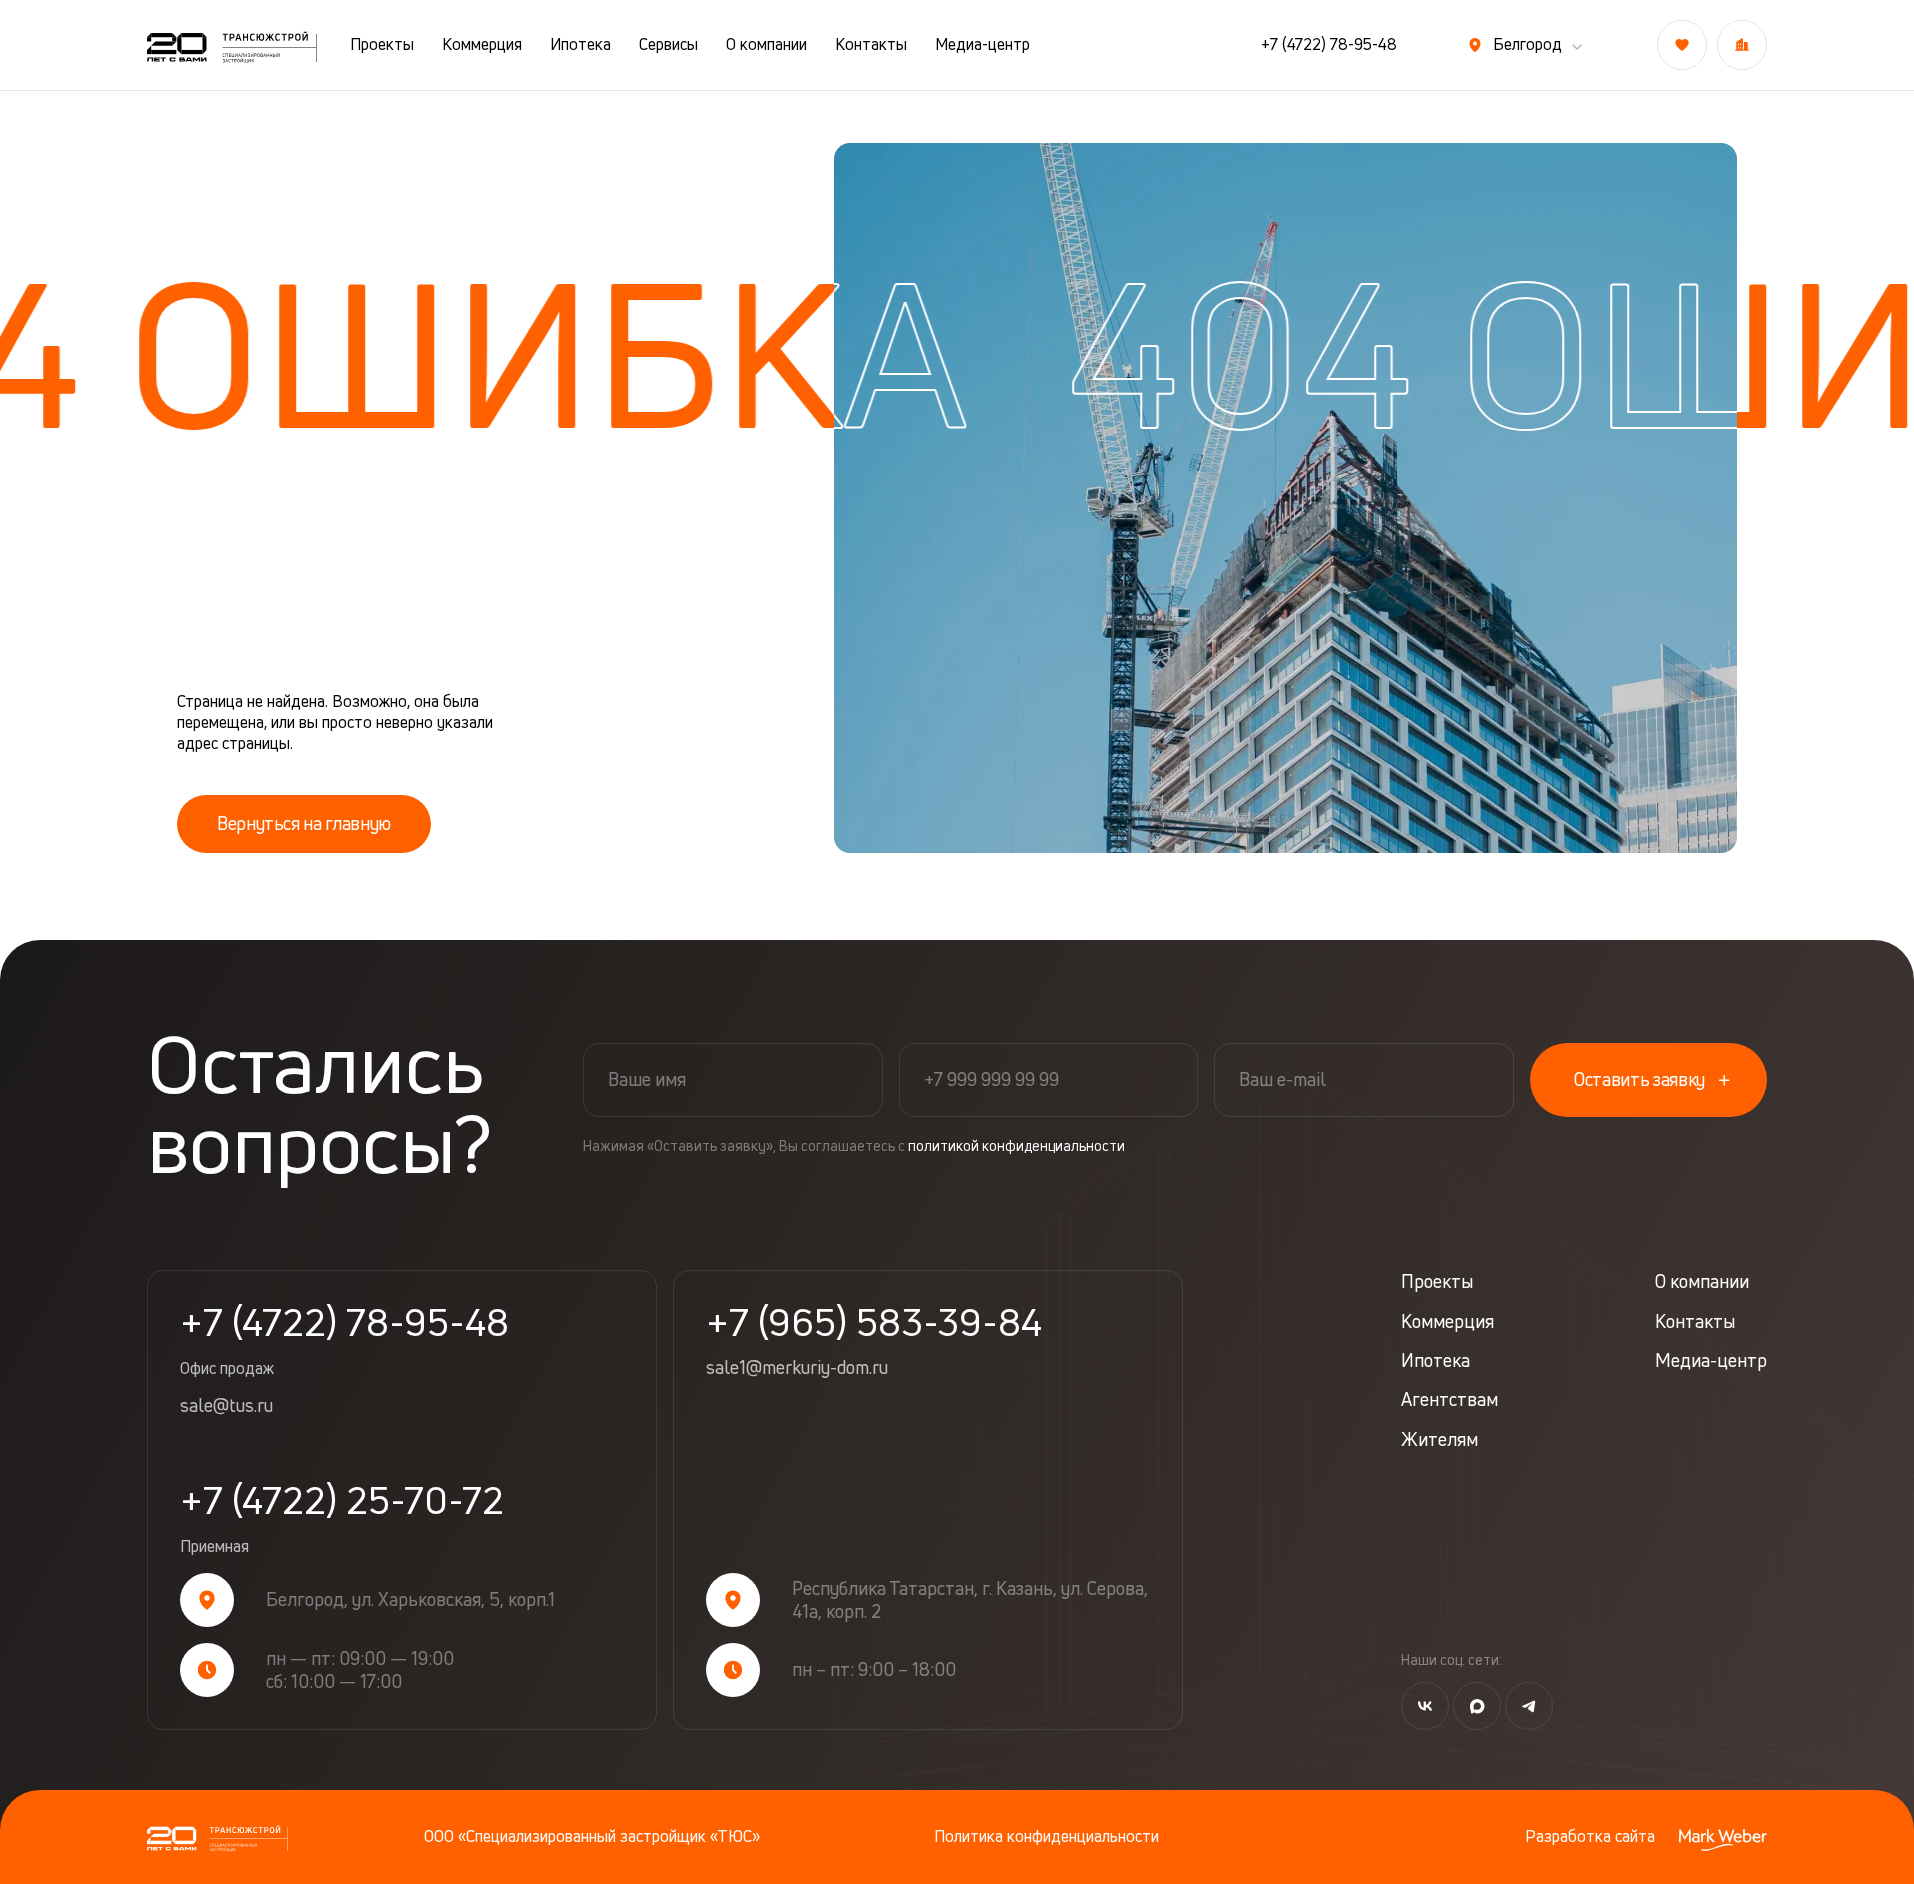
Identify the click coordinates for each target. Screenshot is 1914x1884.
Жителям (1439, 1439)
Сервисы (668, 44)
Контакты (871, 44)
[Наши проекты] (1742, 45)
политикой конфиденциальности (1016, 1145)
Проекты (382, 44)
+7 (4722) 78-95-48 (1329, 44)
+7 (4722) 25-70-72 (342, 1519)
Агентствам (1449, 1399)
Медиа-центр (982, 44)
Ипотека (580, 44)
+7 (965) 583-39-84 (874, 1322)
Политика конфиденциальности (1046, 1836)
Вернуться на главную (304, 823)
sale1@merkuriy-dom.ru (797, 1368)
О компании (766, 44)
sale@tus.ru (226, 1406)
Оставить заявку (1639, 1079)
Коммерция (482, 44)
